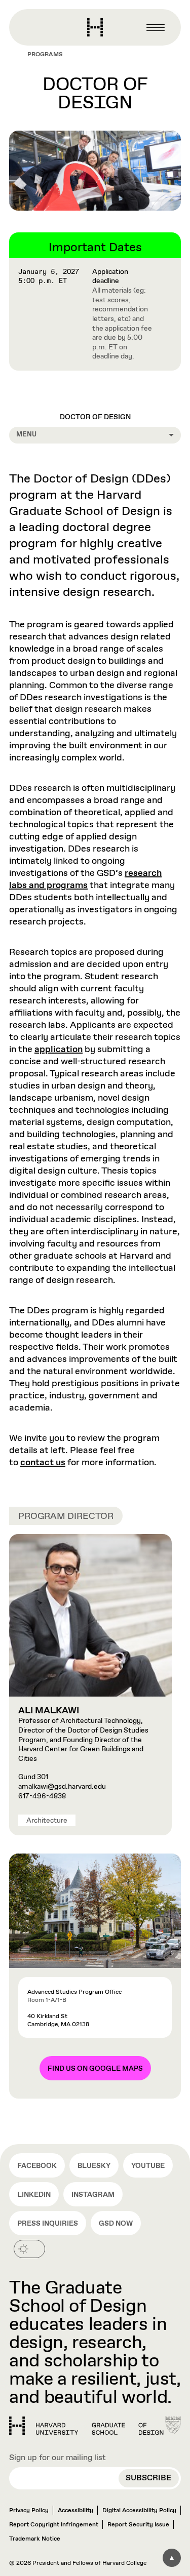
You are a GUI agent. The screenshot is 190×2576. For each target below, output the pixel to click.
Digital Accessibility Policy (139, 2511)
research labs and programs (85, 879)
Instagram (93, 2195)
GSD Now (116, 2224)
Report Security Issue (138, 2525)
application (59, 1050)
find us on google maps (95, 2069)
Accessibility (75, 2511)
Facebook (37, 2166)
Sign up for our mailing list (58, 2458)
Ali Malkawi (49, 1711)
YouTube (148, 2166)
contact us (43, 1463)
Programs (45, 55)
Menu (26, 435)
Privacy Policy (29, 2511)
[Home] (86, 2426)
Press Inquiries (48, 2224)
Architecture (47, 1821)
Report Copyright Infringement (54, 2525)
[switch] (29, 2249)
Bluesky (94, 2166)
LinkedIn (34, 2195)
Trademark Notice (35, 2539)
